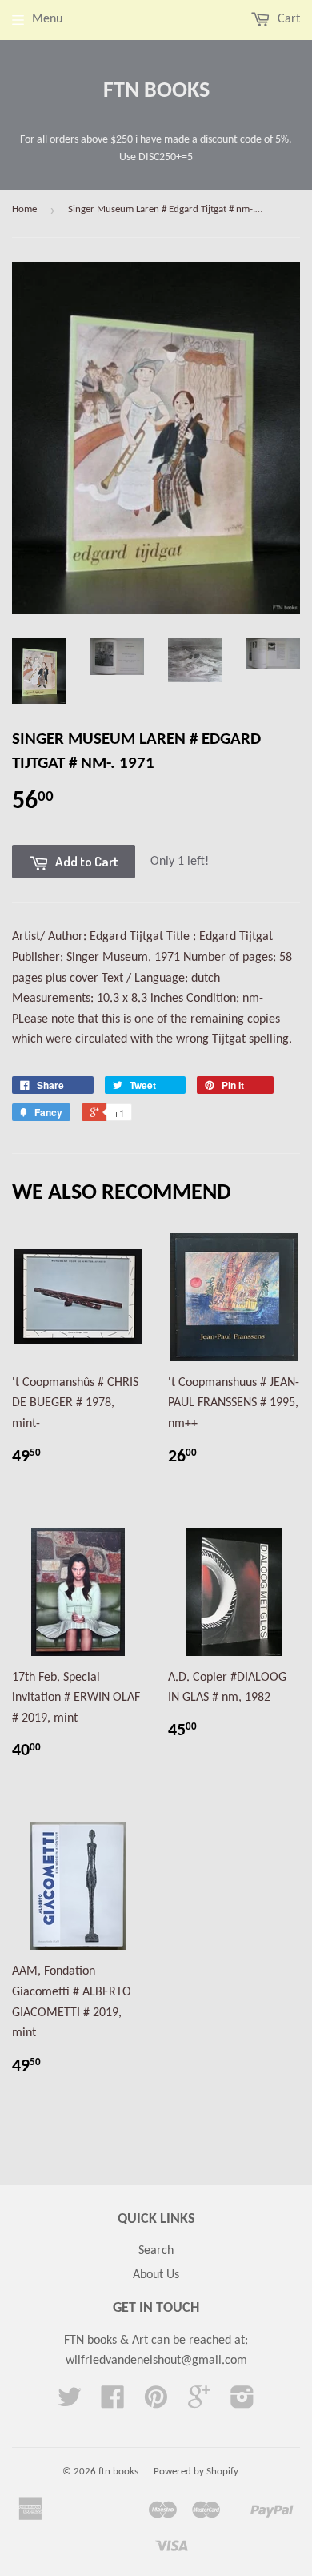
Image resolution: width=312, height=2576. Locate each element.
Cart (287, 19)
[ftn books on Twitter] (70, 2403)
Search (156, 2251)
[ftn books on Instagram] (242, 2403)
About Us (156, 2275)
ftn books (156, 91)
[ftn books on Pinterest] (156, 2403)
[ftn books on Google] (199, 2403)
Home (24, 209)
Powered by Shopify (196, 2472)
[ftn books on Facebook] (113, 2403)
